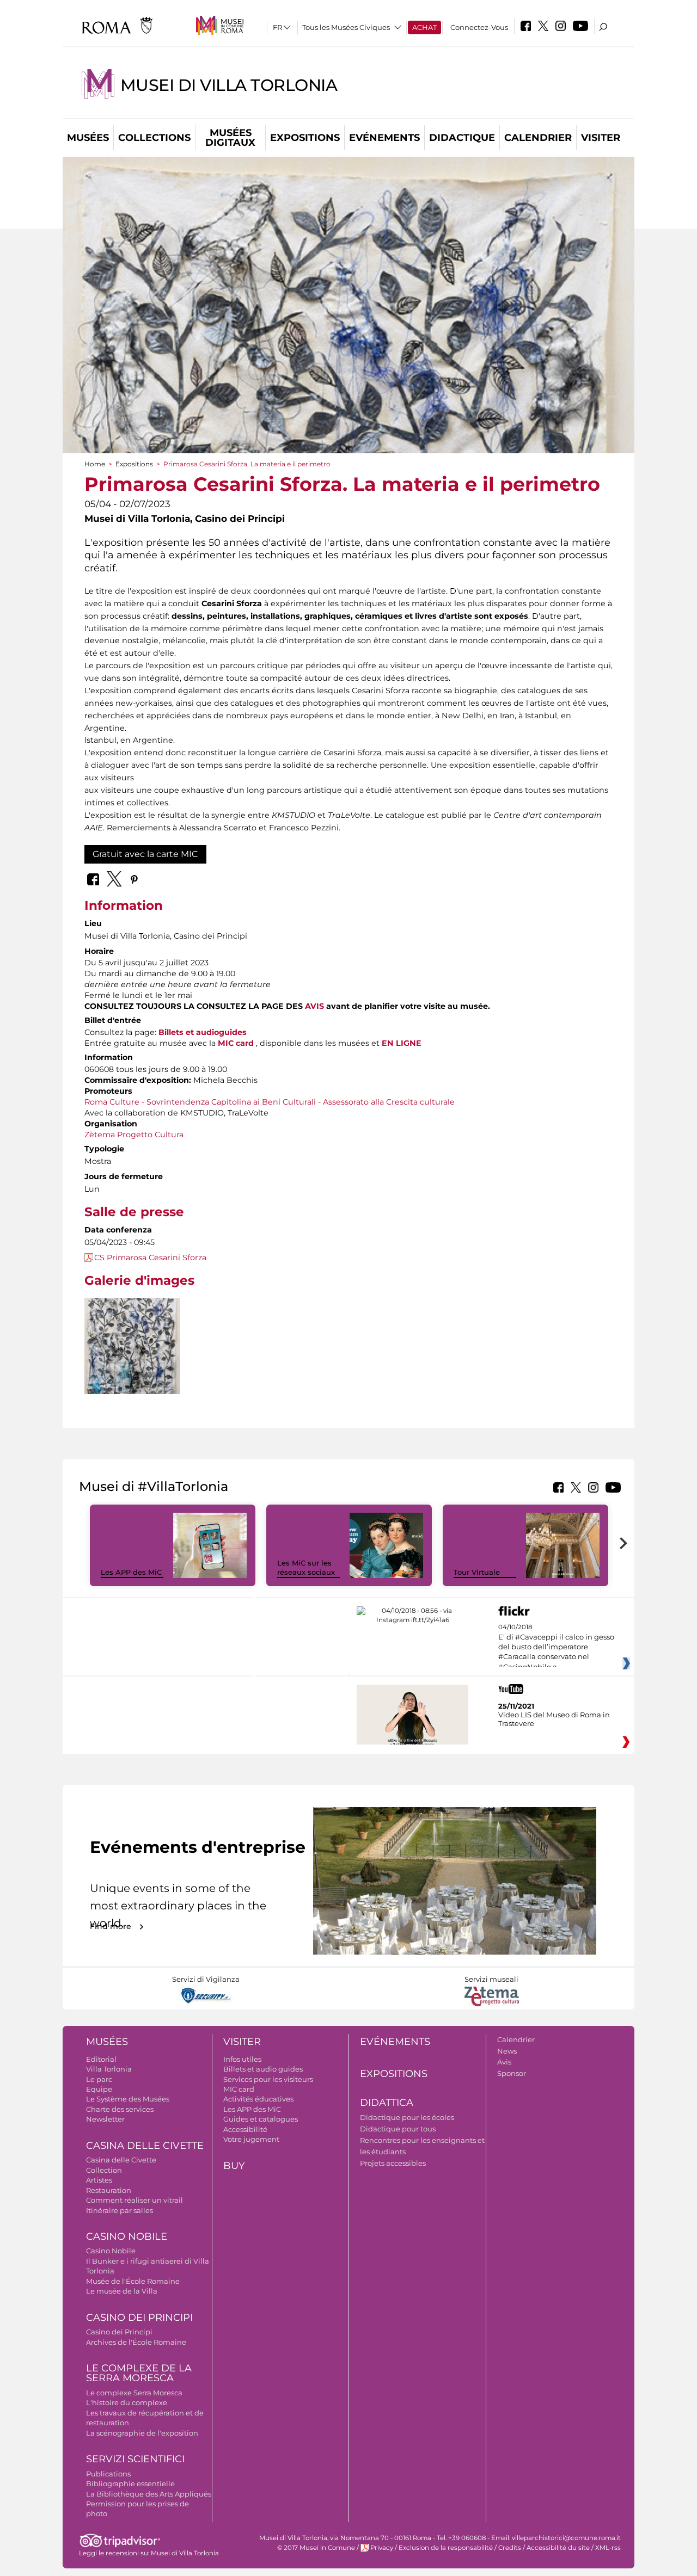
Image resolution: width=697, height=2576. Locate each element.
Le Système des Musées (128, 2099)
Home (95, 464)
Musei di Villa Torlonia (229, 85)
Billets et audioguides (203, 1032)
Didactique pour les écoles (407, 2117)
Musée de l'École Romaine (133, 2281)
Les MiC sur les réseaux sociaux (306, 1567)
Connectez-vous (479, 27)
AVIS (314, 1006)
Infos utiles (242, 2059)
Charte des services (120, 2109)
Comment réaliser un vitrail (134, 2200)
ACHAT (424, 27)
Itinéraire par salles (120, 2210)
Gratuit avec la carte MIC (145, 854)
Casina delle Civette (145, 2146)
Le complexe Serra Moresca (134, 2393)
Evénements (384, 138)
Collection (104, 2170)
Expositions (305, 138)
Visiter (601, 138)
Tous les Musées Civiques (346, 27)
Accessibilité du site (558, 2548)
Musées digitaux (230, 138)
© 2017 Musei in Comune (316, 2548)
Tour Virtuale (477, 1572)
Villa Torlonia (109, 2069)
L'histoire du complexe (127, 2402)
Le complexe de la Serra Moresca (139, 2373)
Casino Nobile (127, 2236)
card (244, 1043)
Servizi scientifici (135, 2459)
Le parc (99, 2079)
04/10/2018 (556, 1647)
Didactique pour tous (398, 2129)
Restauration (109, 2190)
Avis (504, 2062)
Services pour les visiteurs (268, 2079)
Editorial (101, 2059)
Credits (510, 2548)
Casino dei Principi (139, 2318)
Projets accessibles (393, 2163)
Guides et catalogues (261, 2119)
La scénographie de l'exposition (142, 2433)
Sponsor (512, 2073)
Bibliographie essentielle (130, 2483)
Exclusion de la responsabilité (446, 2548)
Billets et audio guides (263, 2069)
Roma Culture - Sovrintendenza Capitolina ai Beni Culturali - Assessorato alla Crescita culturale (270, 1102)
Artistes (99, 2180)
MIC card (239, 2089)
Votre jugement (251, 2139)
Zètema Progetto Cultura (134, 1135)
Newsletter (105, 2119)
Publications (108, 2474)
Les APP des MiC (131, 1572)
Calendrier (538, 138)
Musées (88, 138)
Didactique (462, 138)
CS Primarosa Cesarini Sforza (150, 1258)
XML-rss (608, 2548)
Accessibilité (245, 2129)
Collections (154, 138)
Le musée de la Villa (122, 2291)
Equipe (99, 2089)
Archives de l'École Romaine (136, 2342)
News (507, 2051)
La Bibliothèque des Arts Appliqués (149, 2494)
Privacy (382, 2548)
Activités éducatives (258, 2099)
